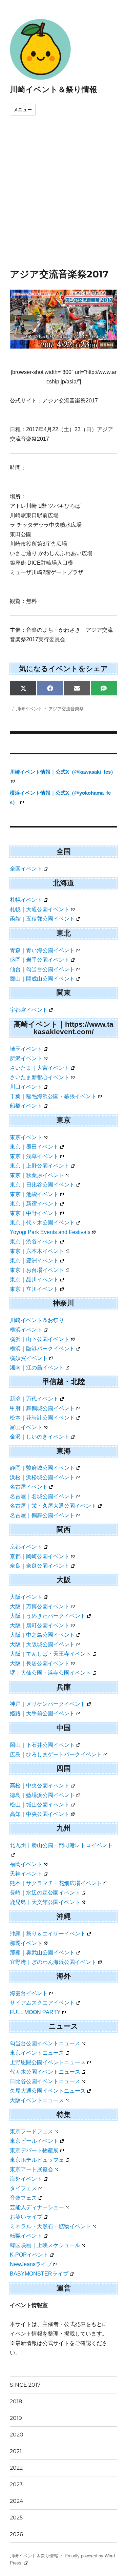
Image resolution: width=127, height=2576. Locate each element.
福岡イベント (26, 1864)
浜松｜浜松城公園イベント (42, 1477)
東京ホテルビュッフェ (37, 2160)
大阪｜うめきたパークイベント (48, 1616)
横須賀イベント (29, 1358)
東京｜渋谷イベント (34, 1242)
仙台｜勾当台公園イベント (42, 969)
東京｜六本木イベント (37, 1251)
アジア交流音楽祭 (66, 709)
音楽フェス (23, 2198)
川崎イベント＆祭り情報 (54, 89)
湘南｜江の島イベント (37, 1368)
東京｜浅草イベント (34, 1156)
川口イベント (26, 1087)
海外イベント (26, 2179)
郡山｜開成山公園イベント (42, 979)
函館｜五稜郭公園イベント (42, 919)
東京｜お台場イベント (37, 1270)
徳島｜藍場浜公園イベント (42, 1795)
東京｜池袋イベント (34, 1194)
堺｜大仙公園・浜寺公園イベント (50, 1673)
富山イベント (26, 1427)
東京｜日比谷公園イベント (42, 1185)
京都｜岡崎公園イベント (40, 1556)
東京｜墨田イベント (34, 1147)
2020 (17, 2435)
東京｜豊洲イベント (34, 1261)
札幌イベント (26, 900)
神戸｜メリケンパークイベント (48, 1704)
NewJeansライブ (31, 2264)
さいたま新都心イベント (40, 1077)
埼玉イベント (26, 1049)
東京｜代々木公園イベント (42, 1223)
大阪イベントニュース (37, 2100)
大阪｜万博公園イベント (40, 1606)
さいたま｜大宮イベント (40, 1068)
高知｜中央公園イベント (40, 1814)
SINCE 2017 (25, 2385)
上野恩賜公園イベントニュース (48, 2062)
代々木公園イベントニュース (45, 2072)
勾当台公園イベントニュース (45, 2043)
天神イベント (26, 1874)
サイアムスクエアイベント (42, 2003)
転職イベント (26, 2236)
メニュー (23, 110)
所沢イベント (26, 1058)
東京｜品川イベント (34, 1280)
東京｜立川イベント (34, 1289)
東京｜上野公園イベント (40, 1166)
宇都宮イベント (29, 1010)
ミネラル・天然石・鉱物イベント (50, 2226)
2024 (17, 2501)
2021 (16, 2451)
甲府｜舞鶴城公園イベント (42, 1408)
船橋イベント (26, 1106)
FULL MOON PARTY (35, 2012)
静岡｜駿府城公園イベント (42, 1468)
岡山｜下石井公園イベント (42, 1745)
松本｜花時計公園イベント (42, 1418)
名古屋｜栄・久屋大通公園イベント (53, 1506)
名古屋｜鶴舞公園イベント (42, 1515)
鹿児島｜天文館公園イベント (45, 1902)
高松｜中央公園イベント (40, 1786)
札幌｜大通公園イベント (40, 909)
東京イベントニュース (37, 2053)
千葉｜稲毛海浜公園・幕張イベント (53, 1096)
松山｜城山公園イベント (40, 1805)
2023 (16, 2484)
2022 (16, 2468)
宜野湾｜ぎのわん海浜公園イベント (53, 1962)
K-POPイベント (29, 2255)
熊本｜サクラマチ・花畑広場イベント (56, 1883)
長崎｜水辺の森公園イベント (45, 1893)
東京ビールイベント (34, 2141)
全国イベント (26, 869)
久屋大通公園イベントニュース (48, 2091)
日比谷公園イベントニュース (45, 2081)
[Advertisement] (63, 201)
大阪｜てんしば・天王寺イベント (50, 1654)
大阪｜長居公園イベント (40, 1663)
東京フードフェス (31, 2131)
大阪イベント (26, 1597)
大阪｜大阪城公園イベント (42, 1644)
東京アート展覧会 (31, 2169)
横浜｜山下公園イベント (40, 1339)
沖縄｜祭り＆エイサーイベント (48, 1934)
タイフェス (23, 2188)
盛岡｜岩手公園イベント (40, 960)
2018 (16, 2401)
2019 (16, 2418)
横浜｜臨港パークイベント (42, 1349)
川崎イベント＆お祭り (37, 1320)
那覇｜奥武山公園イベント (42, 1953)
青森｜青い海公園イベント (42, 950)
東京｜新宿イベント (34, 1204)
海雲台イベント (29, 1993)
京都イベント (26, 1547)
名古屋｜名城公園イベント (42, 1496)
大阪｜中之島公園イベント (42, 1635)
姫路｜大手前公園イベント (42, 1713)
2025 (16, 2518)
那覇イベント (26, 1943)
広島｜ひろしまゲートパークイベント (56, 1754)
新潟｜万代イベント (34, 1399)
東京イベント (26, 1137)
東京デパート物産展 (34, 2150)
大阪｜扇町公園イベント (40, 1625)
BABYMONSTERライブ (39, 2274)
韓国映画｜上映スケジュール (45, 2245)
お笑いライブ (26, 2217)
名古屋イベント (29, 1487)
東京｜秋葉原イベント (37, 1175)
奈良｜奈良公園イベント (40, 1566)
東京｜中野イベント (34, 1213)
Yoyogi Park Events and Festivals (50, 1232)
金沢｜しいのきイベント (40, 1437)
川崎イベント (29, 709)
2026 (16, 2534)
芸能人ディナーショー (37, 2207)
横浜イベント (26, 1330)
